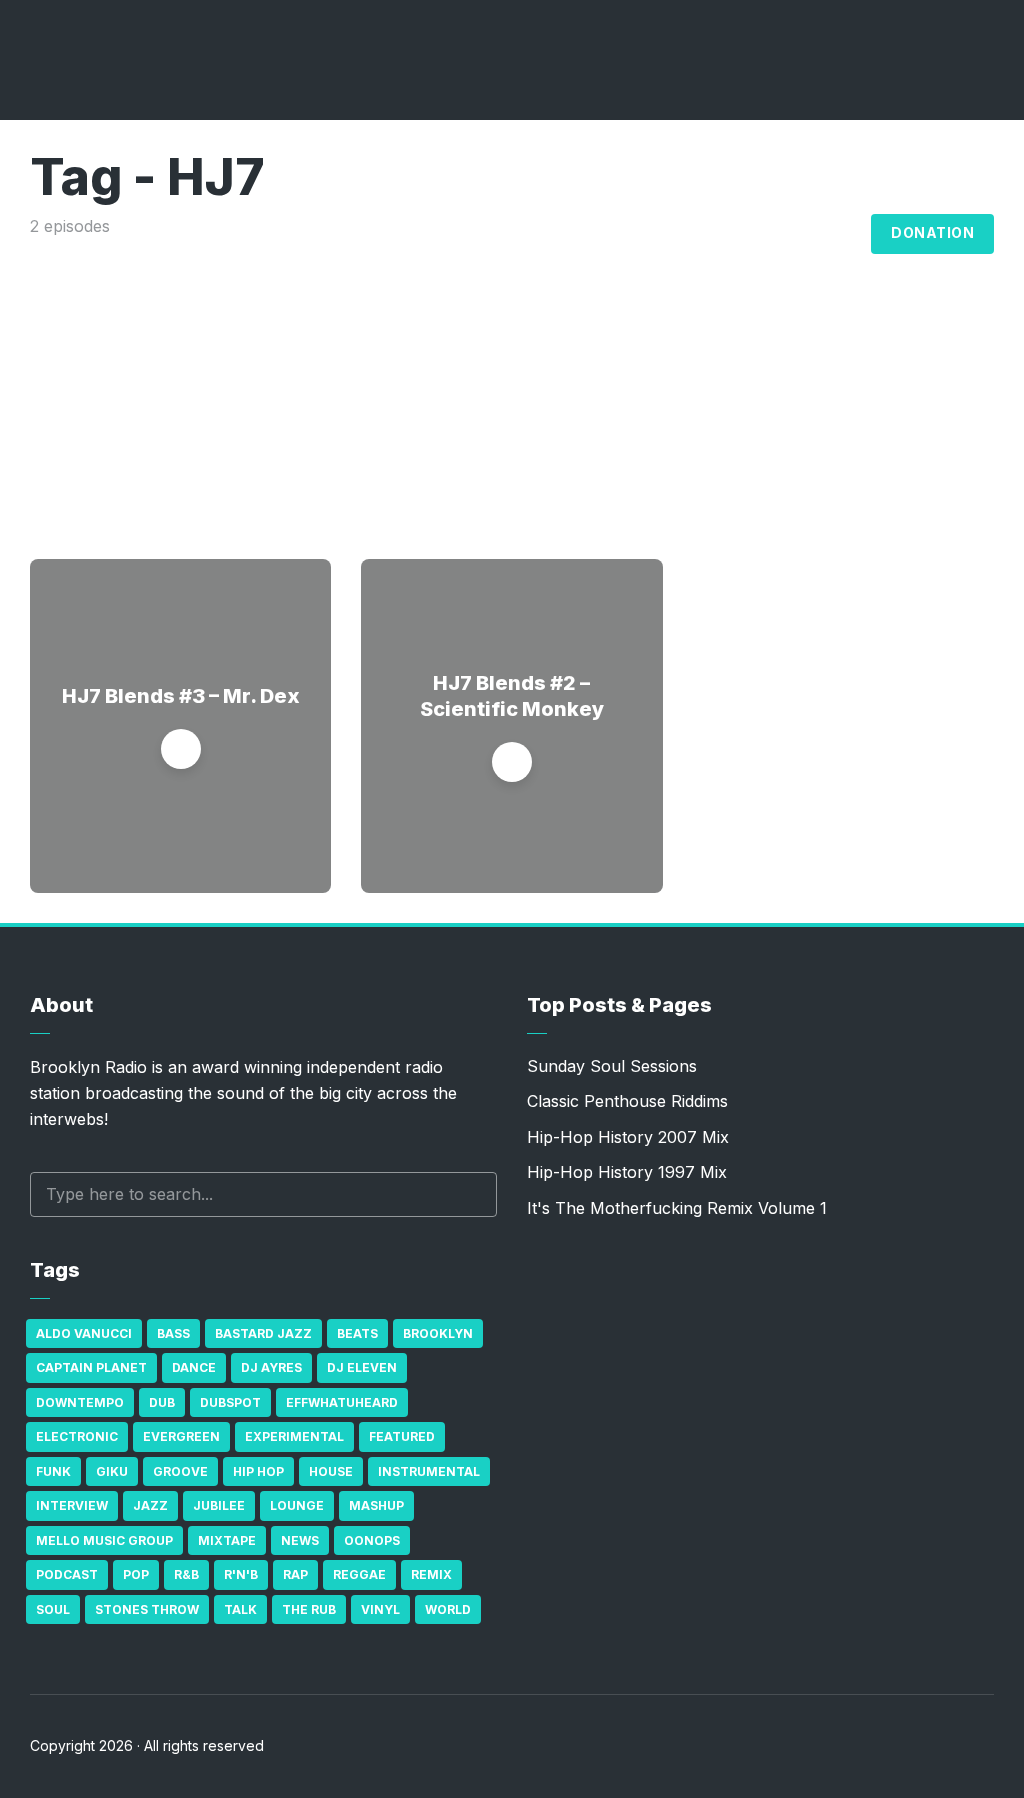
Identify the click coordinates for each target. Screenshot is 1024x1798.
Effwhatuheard (342, 1402)
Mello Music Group (104, 1540)
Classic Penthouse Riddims (627, 1101)
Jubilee (219, 1505)
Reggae (359, 1574)
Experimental (294, 1436)
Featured (402, 1436)
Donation (932, 232)
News (300, 1540)
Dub (162, 1402)
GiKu (112, 1471)
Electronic (77, 1436)
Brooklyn (438, 1333)
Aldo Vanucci (84, 1333)
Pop (136, 1574)
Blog (833, 234)
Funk (53, 1471)
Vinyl (380, 1609)
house (331, 1471)
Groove (180, 1471)
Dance (194, 1367)
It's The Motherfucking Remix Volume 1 (677, 1208)
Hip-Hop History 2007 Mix (628, 1137)
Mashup (376, 1505)
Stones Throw (147, 1609)
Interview (72, 1505)
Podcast (67, 1574)
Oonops (372, 1540)
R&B (186, 1574)
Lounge (297, 1505)
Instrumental (429, 1471)
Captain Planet (91, 1367)
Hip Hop (258, 1471)
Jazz (150, 1505)
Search (472, 1194)
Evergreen (181, 1436)
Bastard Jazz (263, 1333)
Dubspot (230, 1402)
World (448, 1609)
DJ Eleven (362, 1367)
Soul (53, 1609)
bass (173, 1333)
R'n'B (241, 1574)
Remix (431, 1574)
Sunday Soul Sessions (612, 1066)
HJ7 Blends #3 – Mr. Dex (181, 696)
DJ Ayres (271, 1367)
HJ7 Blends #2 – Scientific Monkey (512, 696)
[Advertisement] (512, 389)
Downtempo (80, 1402)
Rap (295, 1574)
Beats (357, 1333)
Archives (733, 234)
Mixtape (227, 1540)
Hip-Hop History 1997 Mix (627, 1172)
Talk (240, 1609)
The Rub (309, 1609)
